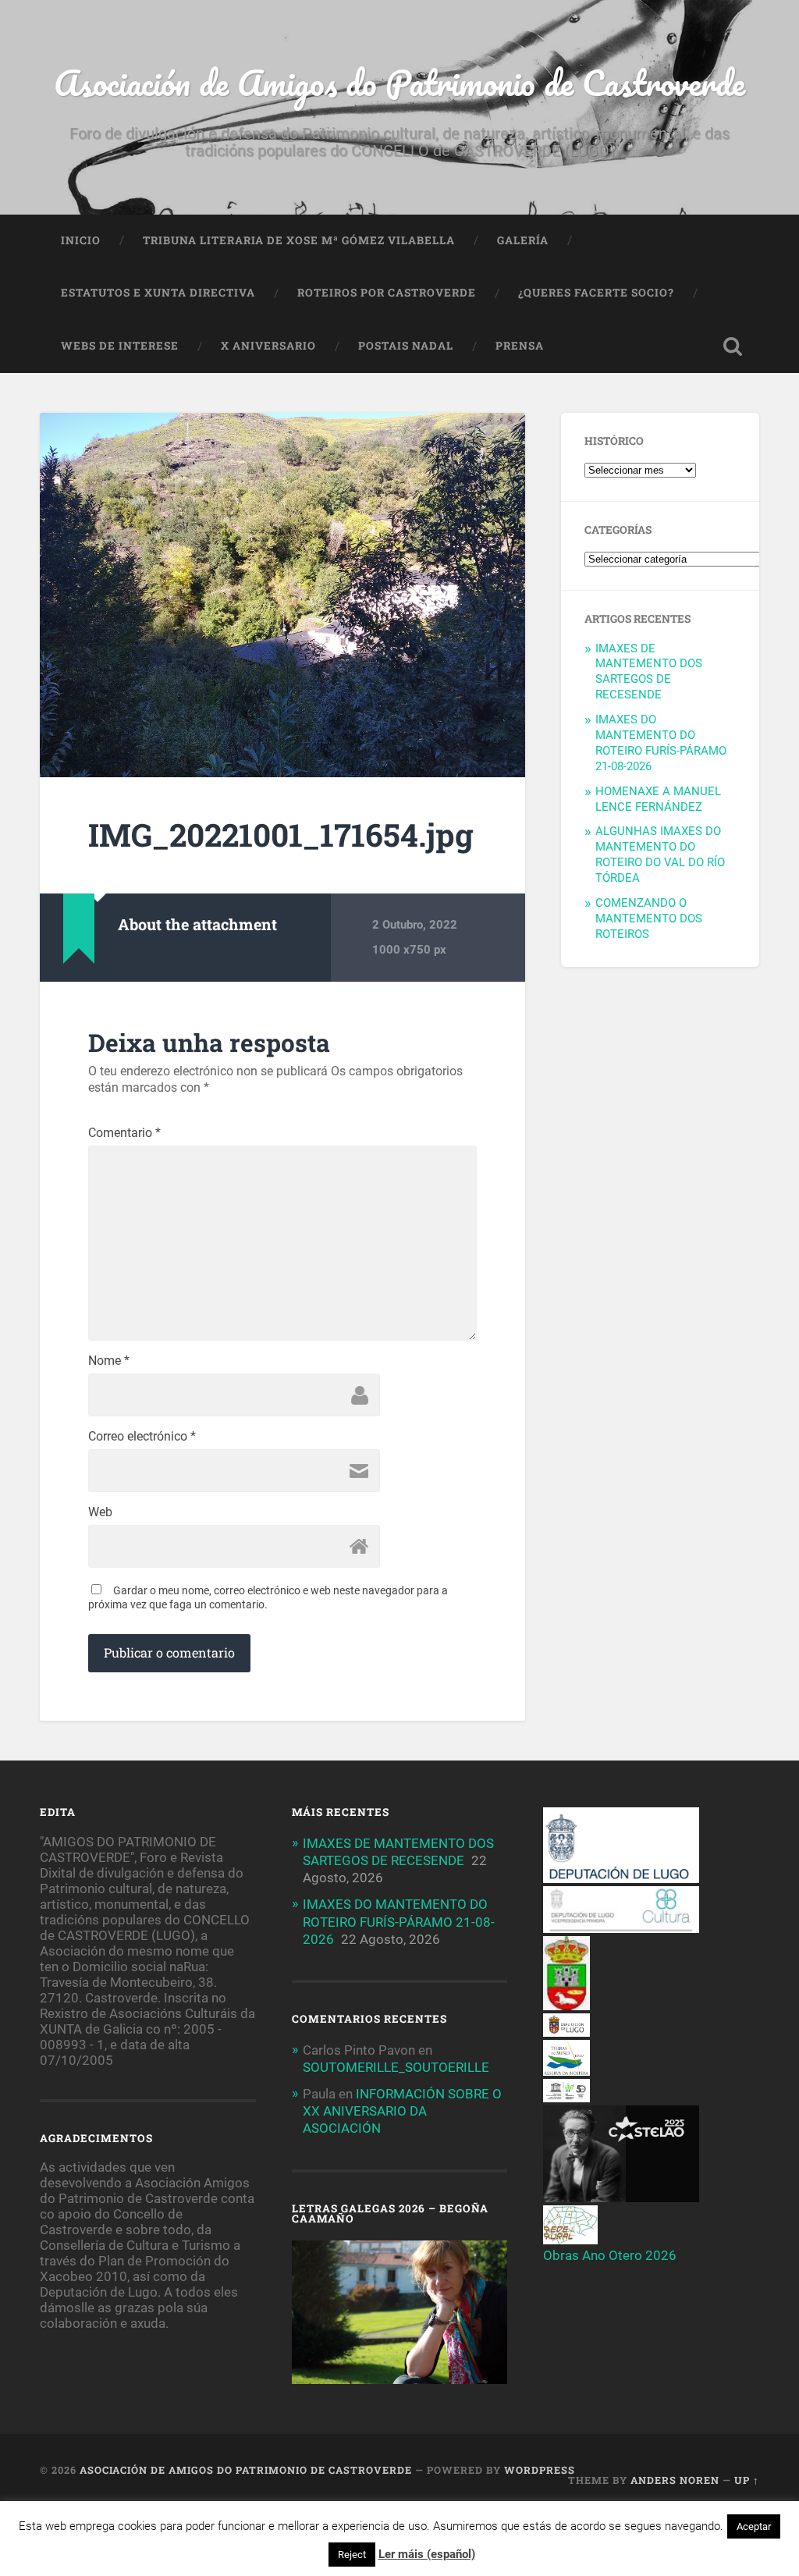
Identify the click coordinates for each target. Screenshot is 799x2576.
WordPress (540, 2470)
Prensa (520, 346)
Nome (109, 1361)
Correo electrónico (142, 1437)
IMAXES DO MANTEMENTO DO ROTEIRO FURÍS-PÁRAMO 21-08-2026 (661, 743)
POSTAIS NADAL (406, 346)
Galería (523, 240)
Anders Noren (675, 2480)
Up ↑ (747, 2480)
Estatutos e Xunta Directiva (158, 293)
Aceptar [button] (754, 2526)
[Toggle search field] (733, 346)
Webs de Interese (120, 346)
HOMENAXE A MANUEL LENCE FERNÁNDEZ (658, 799)
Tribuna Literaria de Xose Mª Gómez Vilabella (299, 240)
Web (100, 1512)
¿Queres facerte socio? (596, 293)
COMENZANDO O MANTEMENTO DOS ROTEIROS (649, 918)
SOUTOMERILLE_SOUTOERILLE (396, 2067)
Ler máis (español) (427, 2554)
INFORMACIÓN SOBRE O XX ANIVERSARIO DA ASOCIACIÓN (402, 2111)
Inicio (81, 240)
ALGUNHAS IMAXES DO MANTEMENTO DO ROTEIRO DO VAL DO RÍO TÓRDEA (660, 855)
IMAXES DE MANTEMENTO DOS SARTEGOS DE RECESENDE (649, 672)
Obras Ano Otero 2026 (610, 2255)
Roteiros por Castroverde (387, 293)
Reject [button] (352, 2555)
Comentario (124, 1133)
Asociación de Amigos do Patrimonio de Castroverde (399, 82)
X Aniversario (268, 346)
